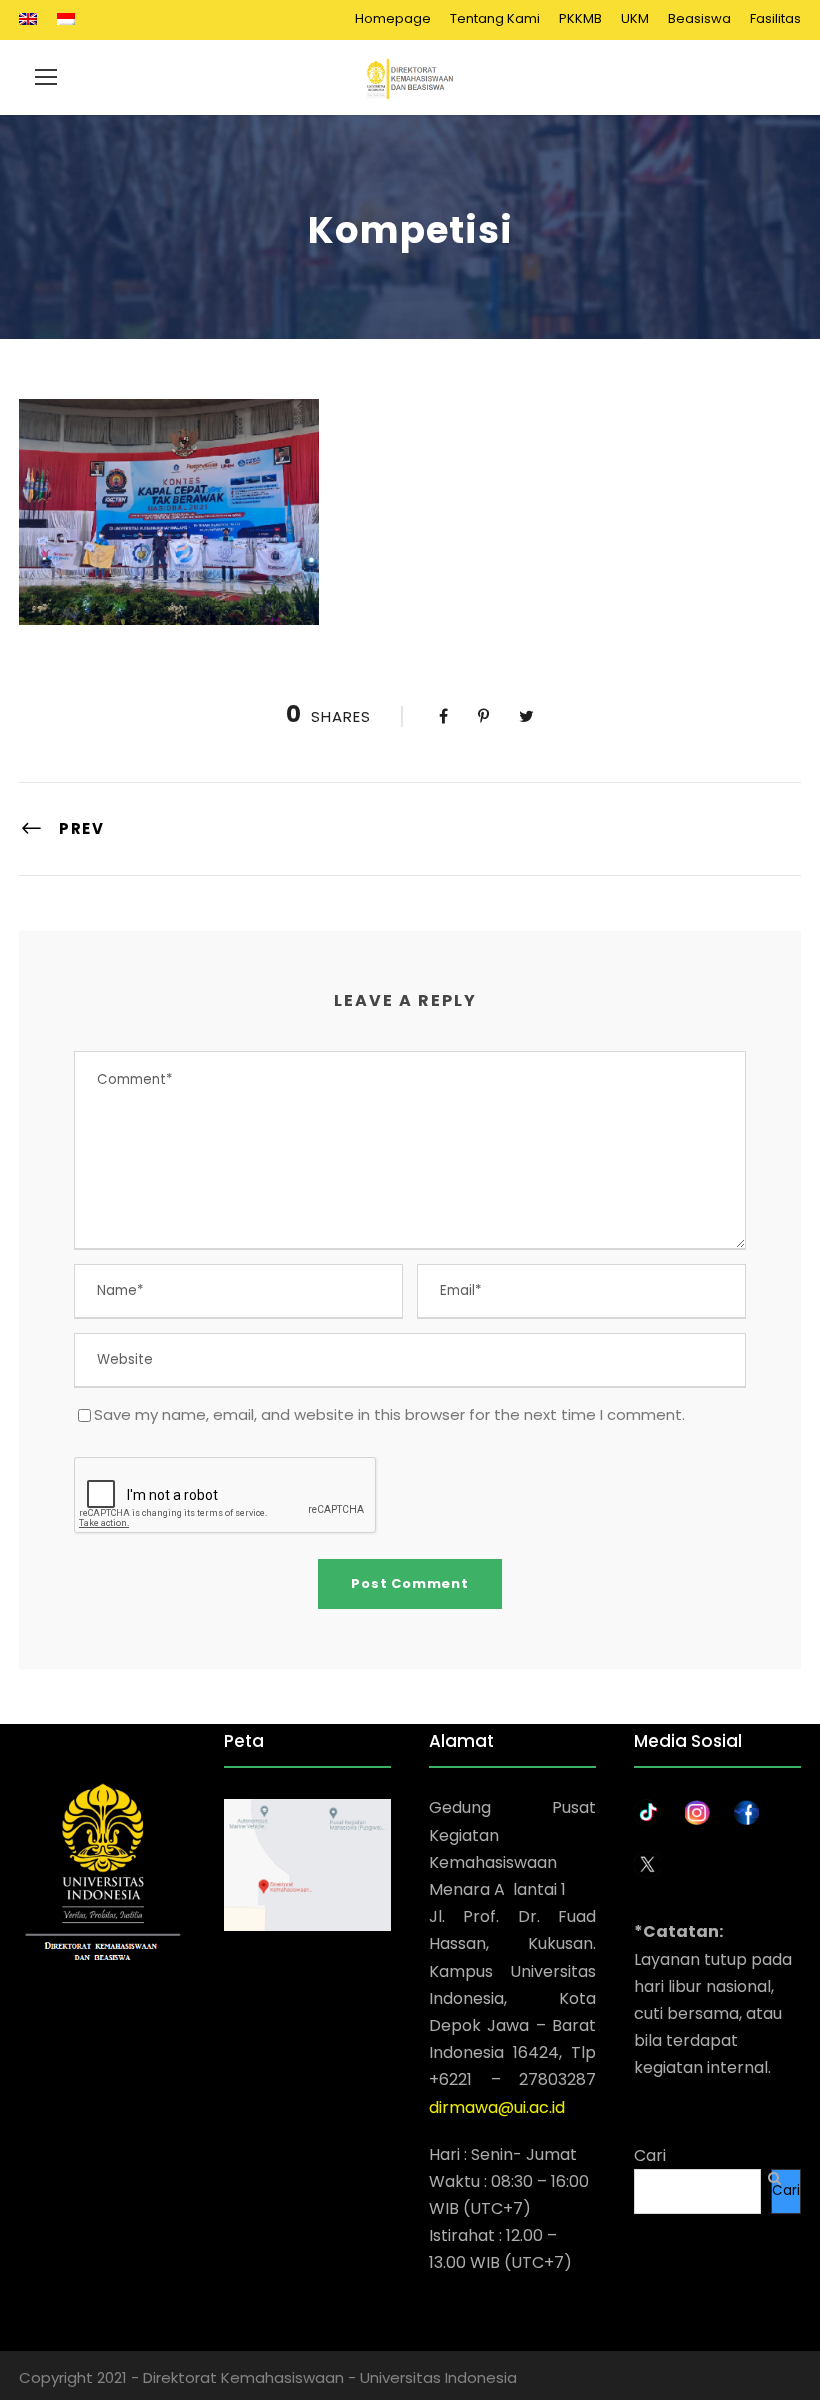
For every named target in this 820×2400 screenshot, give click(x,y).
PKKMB (580, 18)
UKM (635, 18)
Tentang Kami (495, 18)
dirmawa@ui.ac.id (497, 2107)
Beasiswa (699, 18)
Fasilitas (775, 18)
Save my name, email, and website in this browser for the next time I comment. (389, 1414)
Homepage (393, 18)
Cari (650, 2155)
